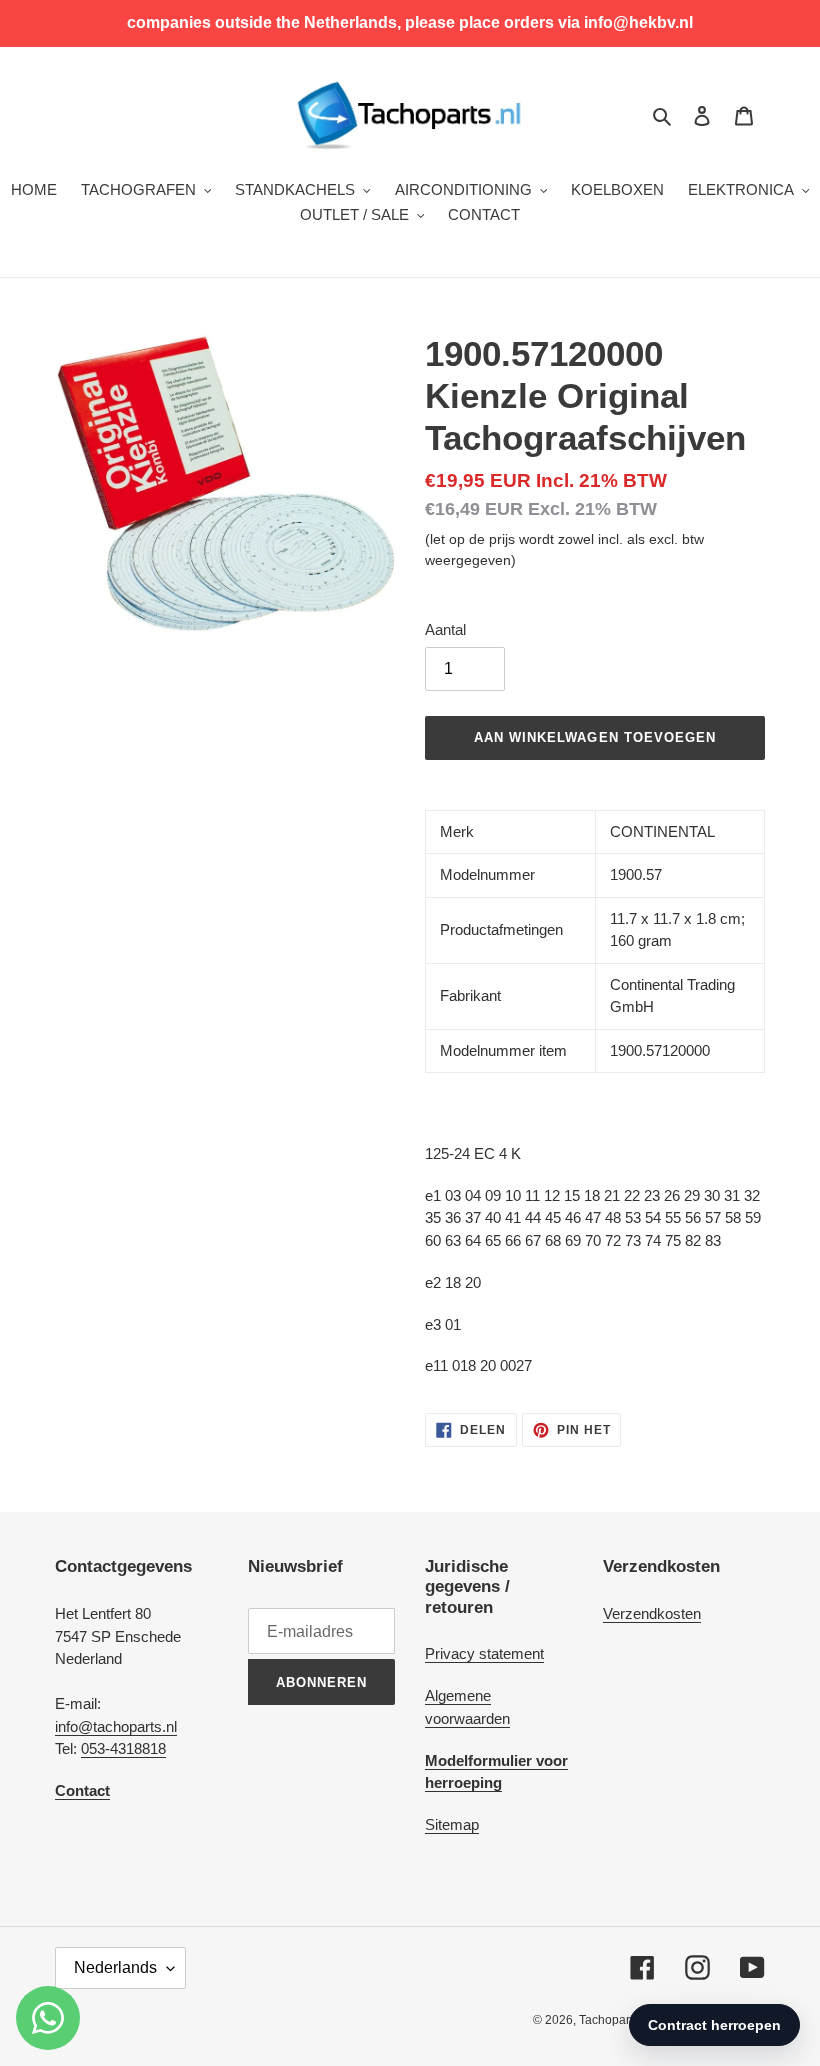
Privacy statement (484, 1653)
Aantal (445, 629)
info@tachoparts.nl (116, 1726)
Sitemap (452, 1824)
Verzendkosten (652, 1613)
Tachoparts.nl (615, 2020)
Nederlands (115, 1967)
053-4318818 (123, 1748)
